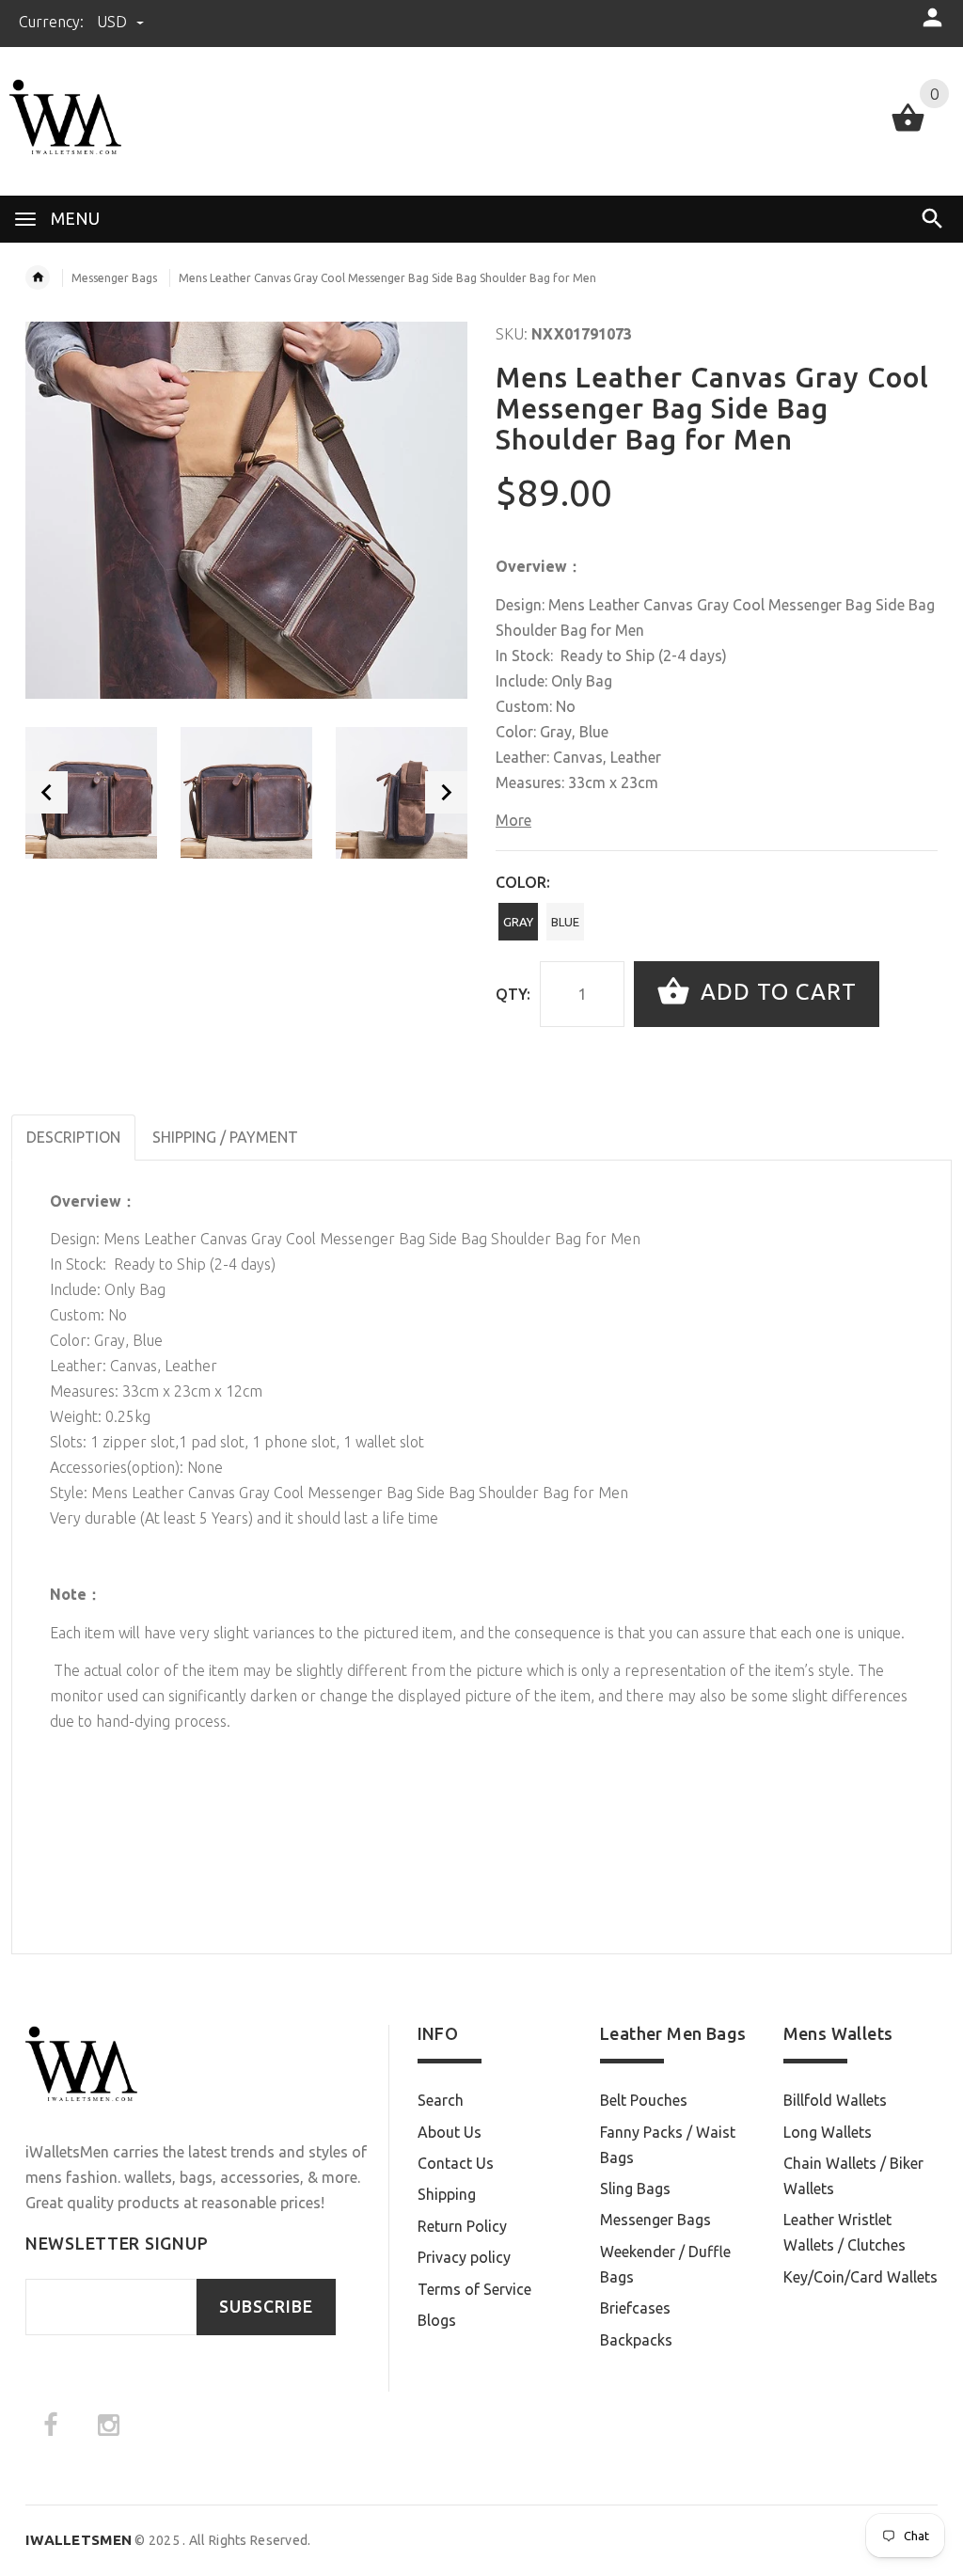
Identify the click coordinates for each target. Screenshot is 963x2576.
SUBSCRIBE (266, 2307)
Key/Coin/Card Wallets (860, 2277)
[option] (91, 793)
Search (441, 2100)
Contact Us (456, 2163)
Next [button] (446, 792)
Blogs (437, 2320)
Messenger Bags (114, 278)
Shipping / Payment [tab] (225, 1137)
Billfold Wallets (835, 2100)
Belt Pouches (644, 2100)
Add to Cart (775, 992)
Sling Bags (635, 2189)
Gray (518, 922)
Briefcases (635, 2308)
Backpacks (636, 2340)
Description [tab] (73, 1137)
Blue (565, 922)
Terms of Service (474, 2289)
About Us (450, 2132)
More (513, 820)
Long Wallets (828, 2132)
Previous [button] (47, 792)
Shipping (447, 2194)
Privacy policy (464, 2257)
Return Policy (462, 2226)
